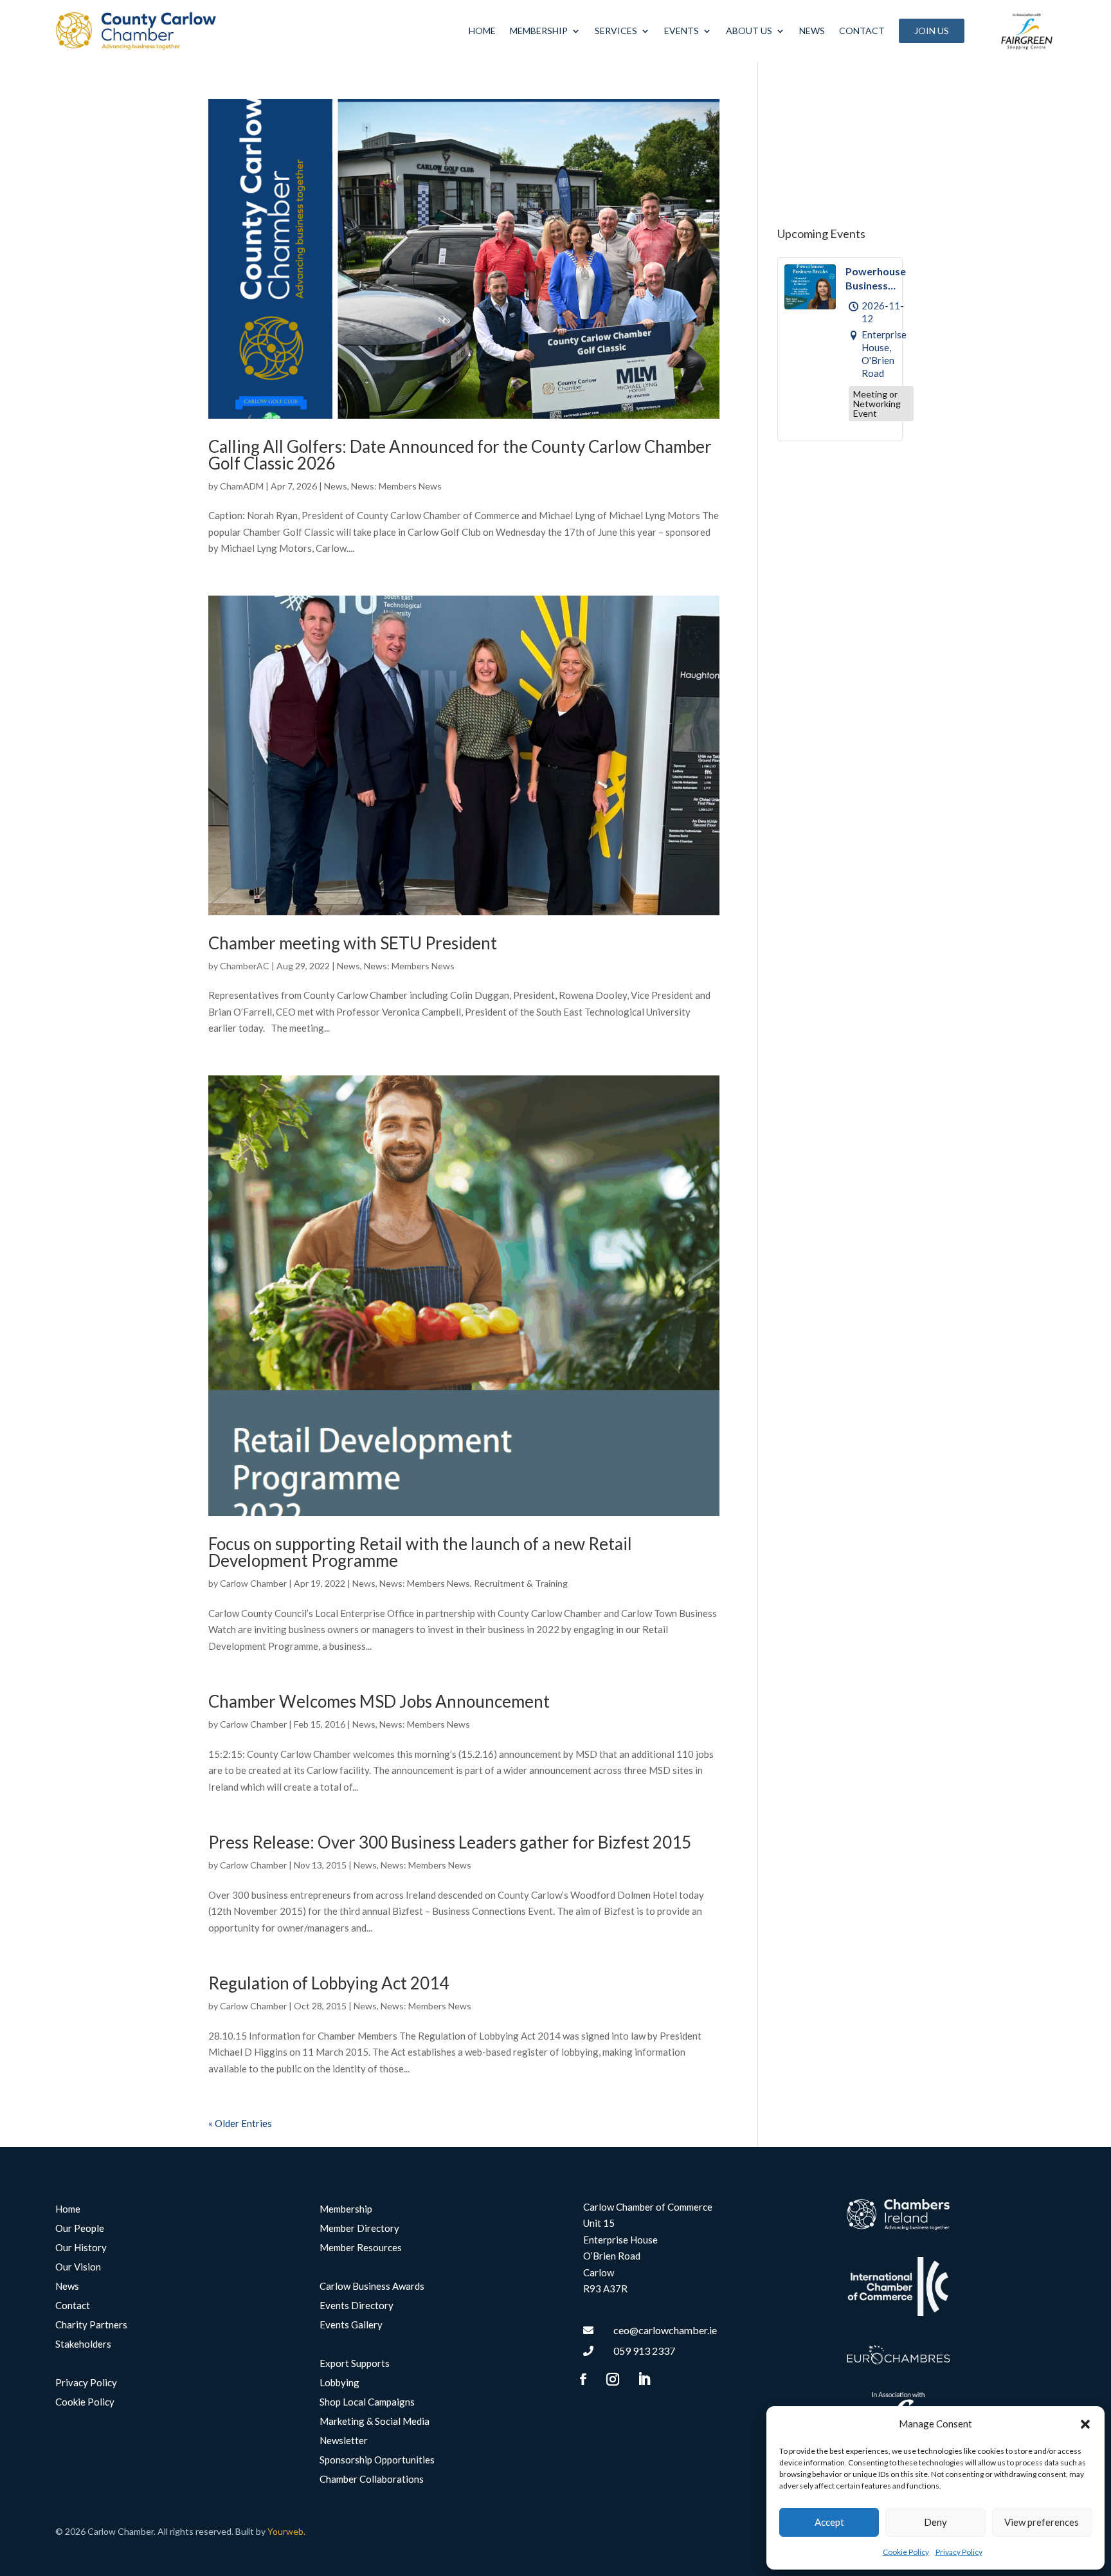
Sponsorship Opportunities (377, 2460)
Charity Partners (91, 2325)
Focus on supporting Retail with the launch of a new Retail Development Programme (420, 1552)
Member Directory (359, 2229)
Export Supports (355, 2364)
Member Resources (361, 2248)
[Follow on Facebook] (583, 2379)
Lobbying (339, 2383)
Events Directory (357, 2306)
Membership (539, 31)
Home (482, 31)
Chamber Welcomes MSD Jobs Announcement (379, 1701)
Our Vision (78, 2267)
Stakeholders (83, 2344)
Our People (80, 2229)
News (812, 31)
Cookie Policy (906, 2552)
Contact (862, 31)
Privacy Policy (959, 2552)
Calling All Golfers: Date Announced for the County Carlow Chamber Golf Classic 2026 (460, 455)
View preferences (1042, 2522)
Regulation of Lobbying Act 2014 (329, 1983)
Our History (81, 2248)
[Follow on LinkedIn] (644, 2379)
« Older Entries (240, 2123)
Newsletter (344, 2441)
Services (616, 31)
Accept (829, 2522)
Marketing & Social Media (375, 2422)
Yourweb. (286, 2531)
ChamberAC (245, 966)
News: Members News (396, 486)
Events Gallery (351, 2325)
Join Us (932, 31)
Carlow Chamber (253, 1583)
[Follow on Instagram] (613, 2379)
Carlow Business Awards (372, 2287)
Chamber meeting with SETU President (353, 943)
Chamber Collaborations (372, 2480)
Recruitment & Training (521, 1583)
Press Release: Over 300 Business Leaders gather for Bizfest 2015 (450, 1842)
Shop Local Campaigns (367, 2402)
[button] (1085, 2424)
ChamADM (242, 486)
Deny (935, 2522)
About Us (749, 31)
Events (682, 31)
